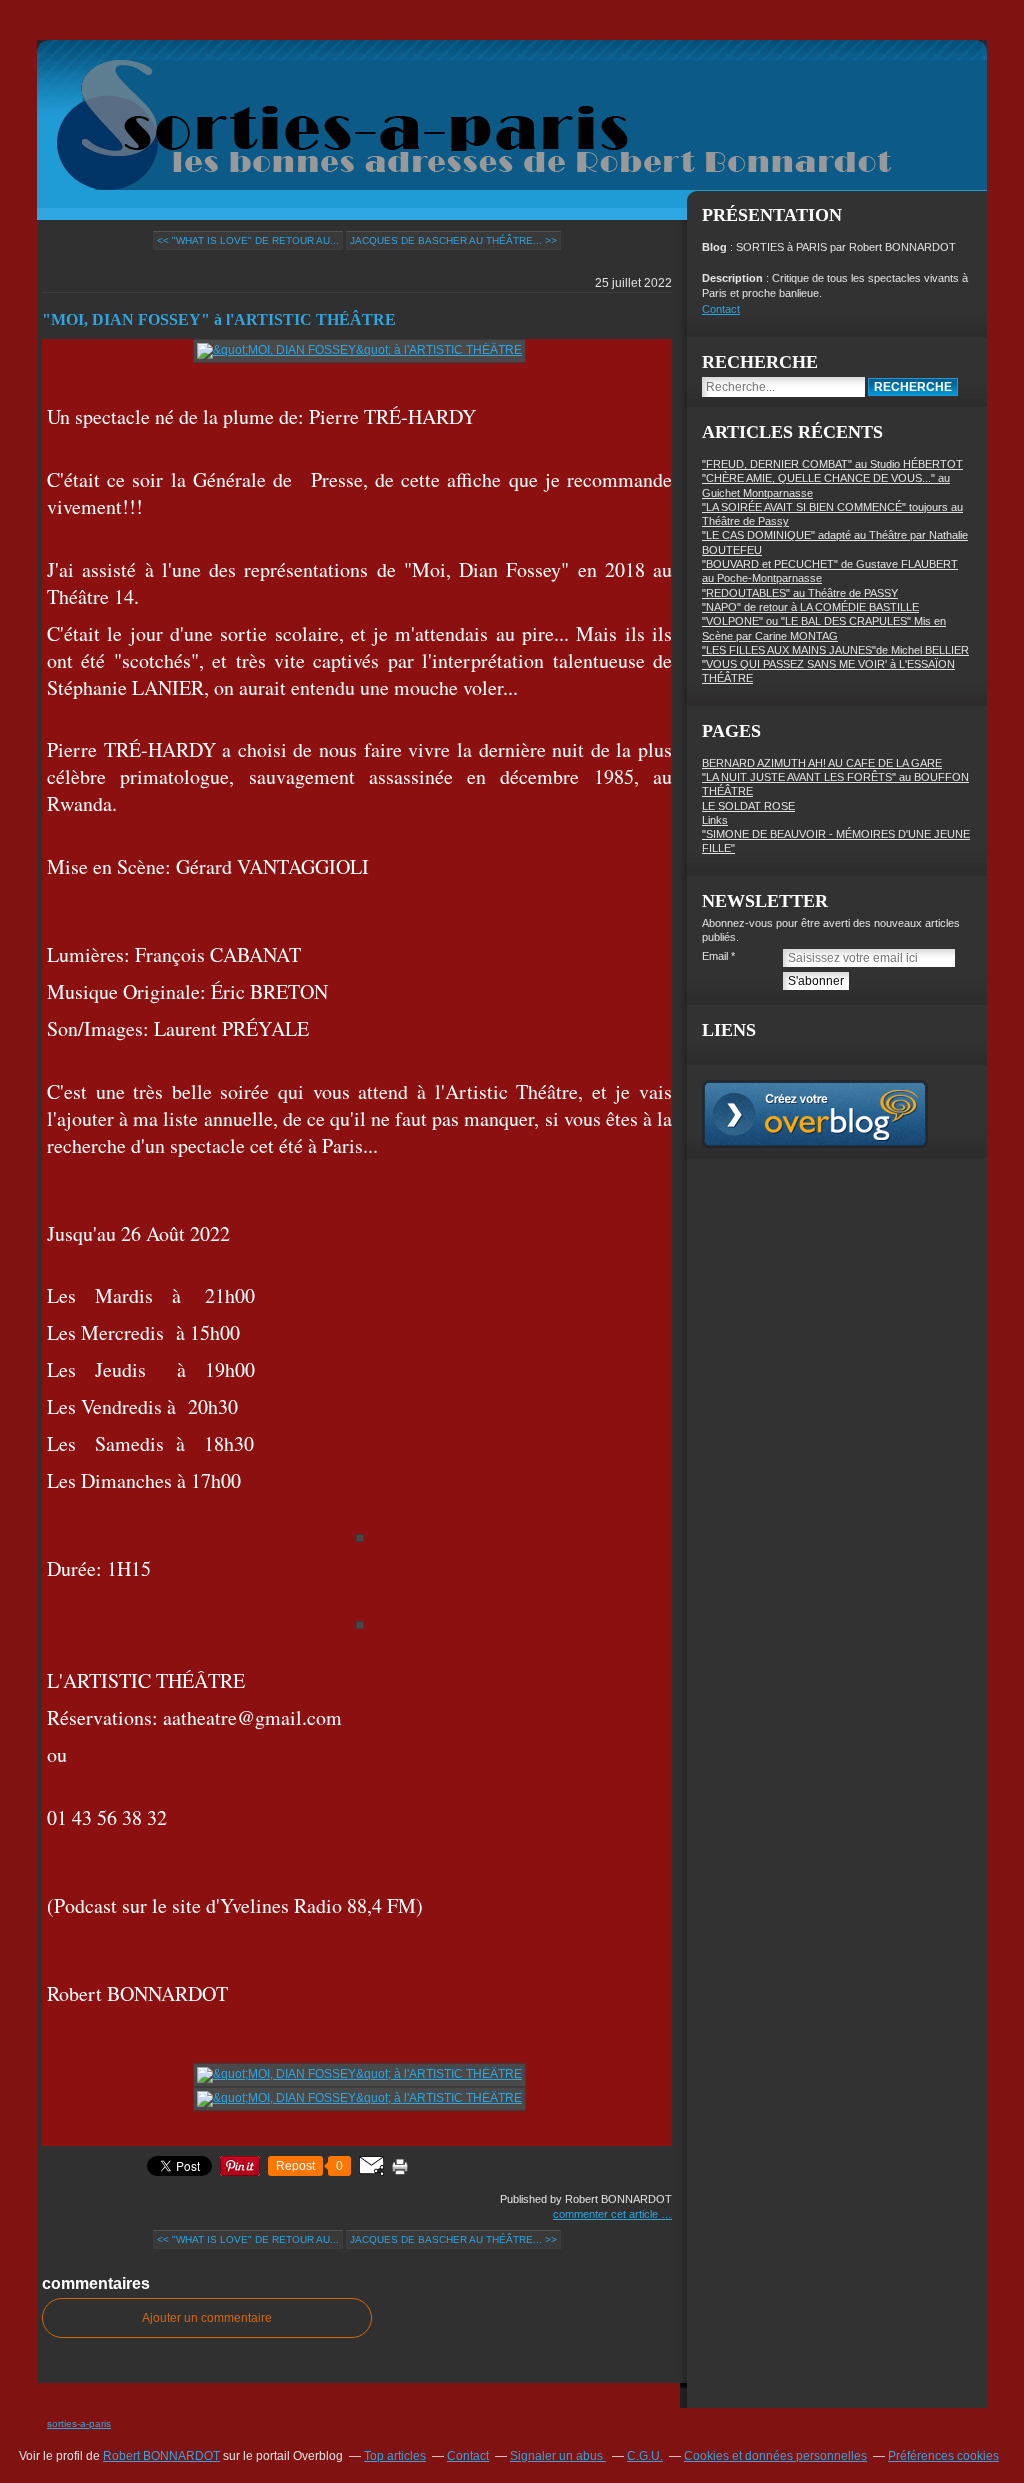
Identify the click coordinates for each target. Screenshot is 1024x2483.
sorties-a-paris (79, 2423)
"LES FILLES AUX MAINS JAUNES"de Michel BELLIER (835, 650)
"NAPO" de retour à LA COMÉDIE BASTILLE (810, 607)
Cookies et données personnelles (775, 2456)
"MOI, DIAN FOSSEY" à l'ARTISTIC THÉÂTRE (219, 319)
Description (734, 278)
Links (715, 820)
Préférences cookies (943, 2456)
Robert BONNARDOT (161, 2456)
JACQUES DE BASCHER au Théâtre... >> (453, 240)
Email (715, 956)
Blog (714, 247)
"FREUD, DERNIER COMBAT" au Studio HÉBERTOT (832, 464)
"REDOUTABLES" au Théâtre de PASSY (800, 593)
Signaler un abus (558, 2456)
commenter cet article (607, 2214)
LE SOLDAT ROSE (748, 806)
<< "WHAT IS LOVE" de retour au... (248, 240)
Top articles (395, 2456)
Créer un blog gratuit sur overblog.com (815, 1114)
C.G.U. (645, 2456)
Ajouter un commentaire (207, 2318)
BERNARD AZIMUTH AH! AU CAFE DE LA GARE (822, 763)
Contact (721, 309)
